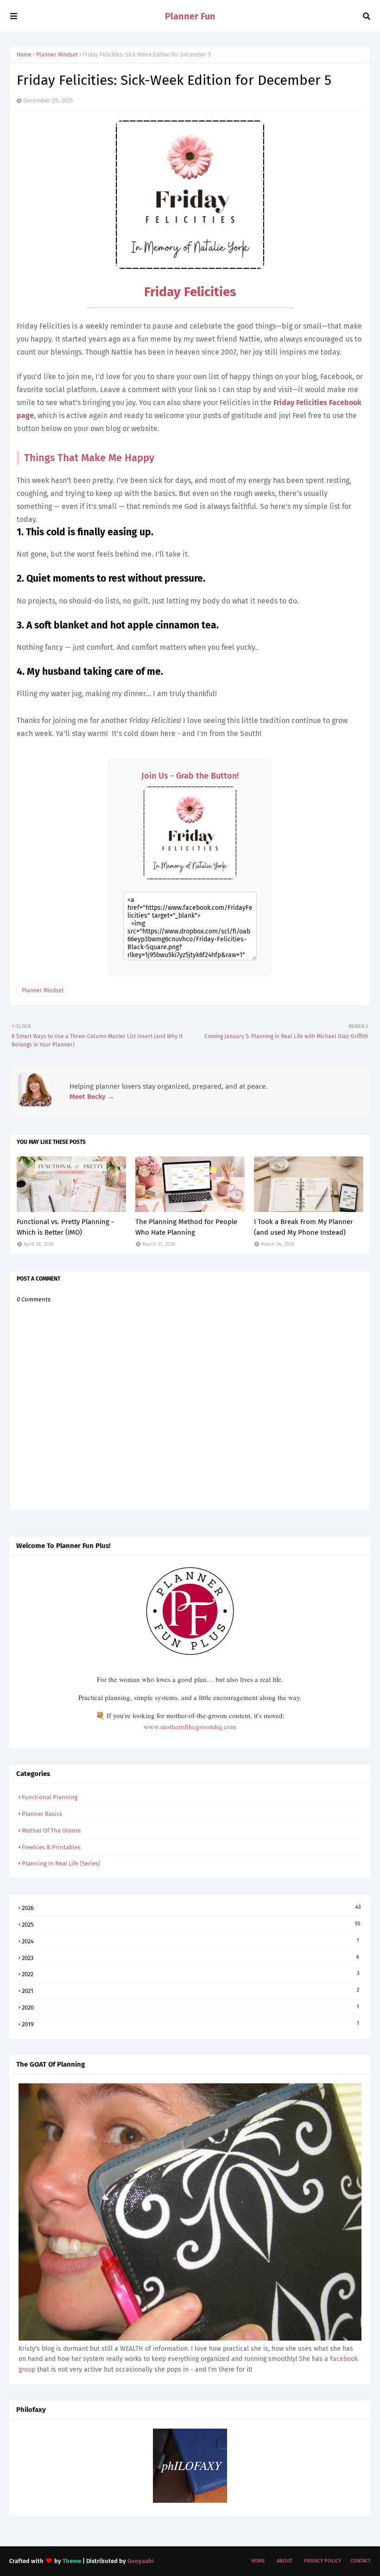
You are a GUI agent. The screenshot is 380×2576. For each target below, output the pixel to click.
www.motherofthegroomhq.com (190, 1726)
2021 (190, 1991)
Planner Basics (42, 1814)
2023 (190, 1958)
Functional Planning (50, 1797)
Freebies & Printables (51, 1847)
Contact (361, 2561)
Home (24, 55)
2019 (190, 2024)
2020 (190, 2007)
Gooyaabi (141, 2561)
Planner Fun (190, 16)
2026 (191, 1908)
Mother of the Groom (51, 1830)
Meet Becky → (92, 1097)
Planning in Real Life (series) (61, 1863)
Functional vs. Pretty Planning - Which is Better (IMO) (65, 1227)
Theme (72, 2561)
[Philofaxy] (190, 2501)
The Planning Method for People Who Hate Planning (186, 1227)
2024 (190, 1941)
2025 (191, 1924)
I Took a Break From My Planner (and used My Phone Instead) (304, 1227)
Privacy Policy (323, 2561)
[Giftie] (190, 2338)
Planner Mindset (57, 55)
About (285, 2561)
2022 (190, 1974)
